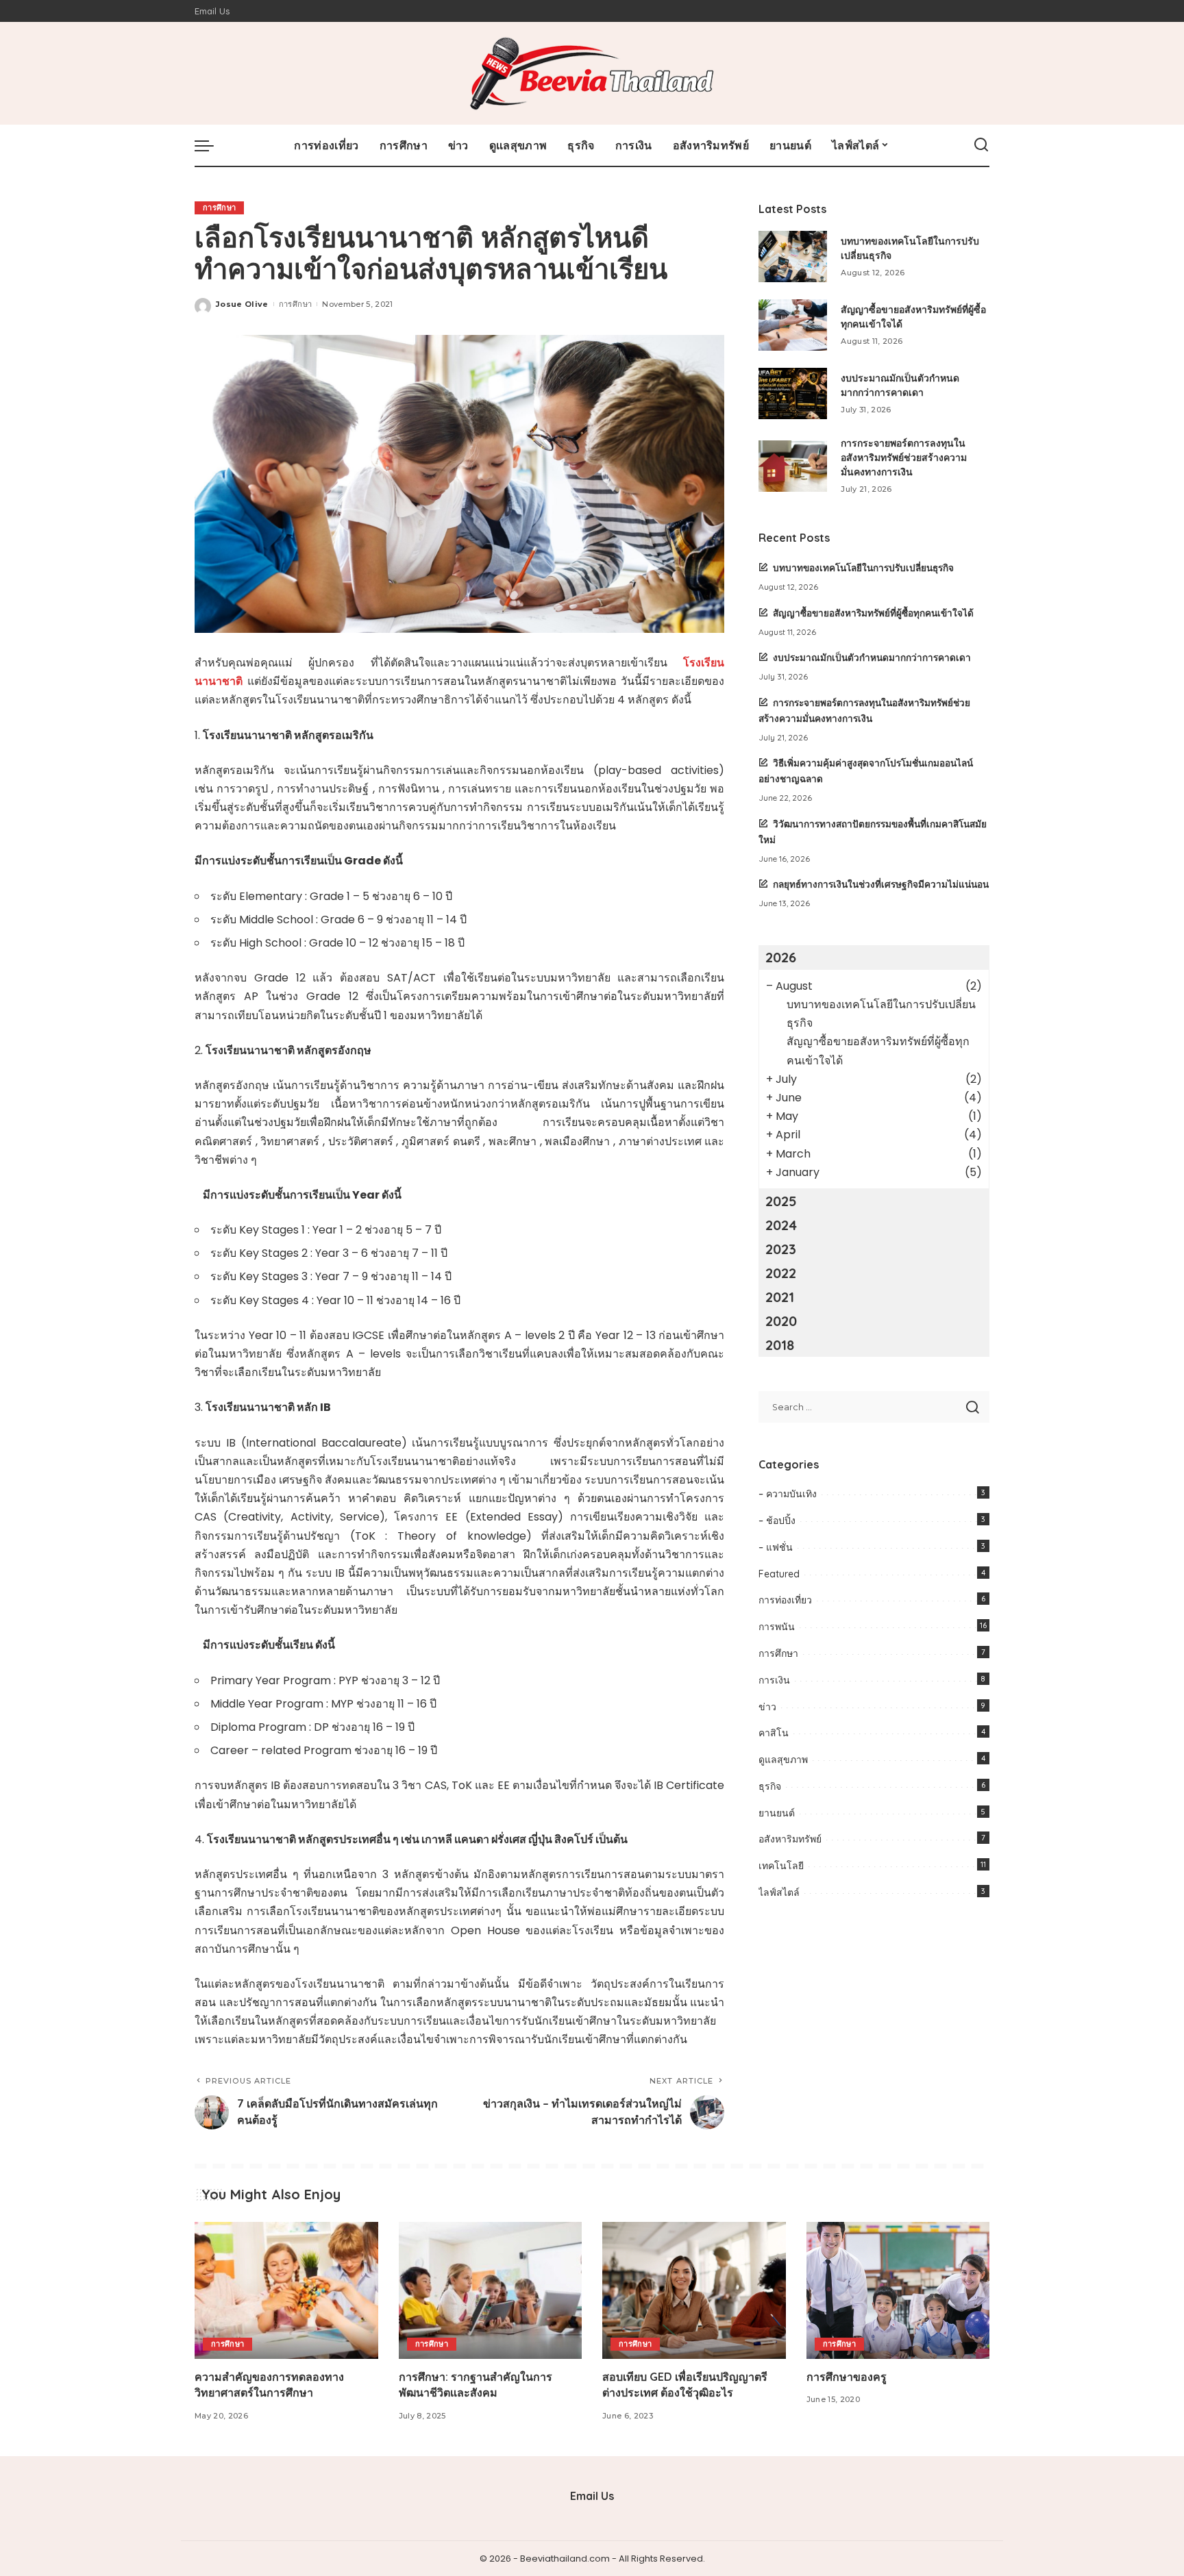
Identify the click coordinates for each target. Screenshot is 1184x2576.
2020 (781, 1321)
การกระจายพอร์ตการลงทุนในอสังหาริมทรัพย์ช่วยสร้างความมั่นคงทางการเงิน (904, 458)
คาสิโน (774, 1733)
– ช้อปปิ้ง (777, 1521)
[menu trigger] (211, 145)
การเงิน (774, 1680)
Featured (779, 1574)
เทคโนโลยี (781, 1866)
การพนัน (777, 1627)
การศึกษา (219, 208)
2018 (780, 1345)
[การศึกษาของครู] (898, 2291)
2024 (781, 1225)
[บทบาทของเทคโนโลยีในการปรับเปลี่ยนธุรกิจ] (793, 257)
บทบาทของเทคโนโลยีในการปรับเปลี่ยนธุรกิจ (863, 567)
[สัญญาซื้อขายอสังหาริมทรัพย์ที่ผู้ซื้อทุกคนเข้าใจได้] (793, 325)
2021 (780, 1297)
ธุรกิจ (770, 1786)
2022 (781, 1273)
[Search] (981, 145)
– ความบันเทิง (788, 1494)
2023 (781, 1249)
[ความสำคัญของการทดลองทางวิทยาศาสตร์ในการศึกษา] (286, 2291)
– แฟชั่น (776, 1547)
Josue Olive (242, 304)
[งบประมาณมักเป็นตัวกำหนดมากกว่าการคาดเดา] (793, 393)
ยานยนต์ (777, 1813)
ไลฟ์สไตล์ (779, 1892)
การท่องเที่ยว (785, 1600)
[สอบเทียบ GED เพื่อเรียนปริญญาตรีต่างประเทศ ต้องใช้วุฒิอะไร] (694, 2291)
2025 (781, 1201)
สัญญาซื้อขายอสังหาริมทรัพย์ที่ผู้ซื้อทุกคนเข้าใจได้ (873, 613)
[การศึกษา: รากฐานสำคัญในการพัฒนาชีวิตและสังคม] (491, 2291)
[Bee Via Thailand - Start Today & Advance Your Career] (592, 73)
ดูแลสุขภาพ (783, 1760)
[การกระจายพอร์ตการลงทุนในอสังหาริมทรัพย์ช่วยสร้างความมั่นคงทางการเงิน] (793, 466)
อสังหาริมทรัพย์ (790, 1839)
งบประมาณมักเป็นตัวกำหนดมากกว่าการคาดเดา (872, 657)
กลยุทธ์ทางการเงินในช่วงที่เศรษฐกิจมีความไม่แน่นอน (881, 884)
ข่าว (767, 1707)
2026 (781, 957)
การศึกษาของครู (847, 2377)
